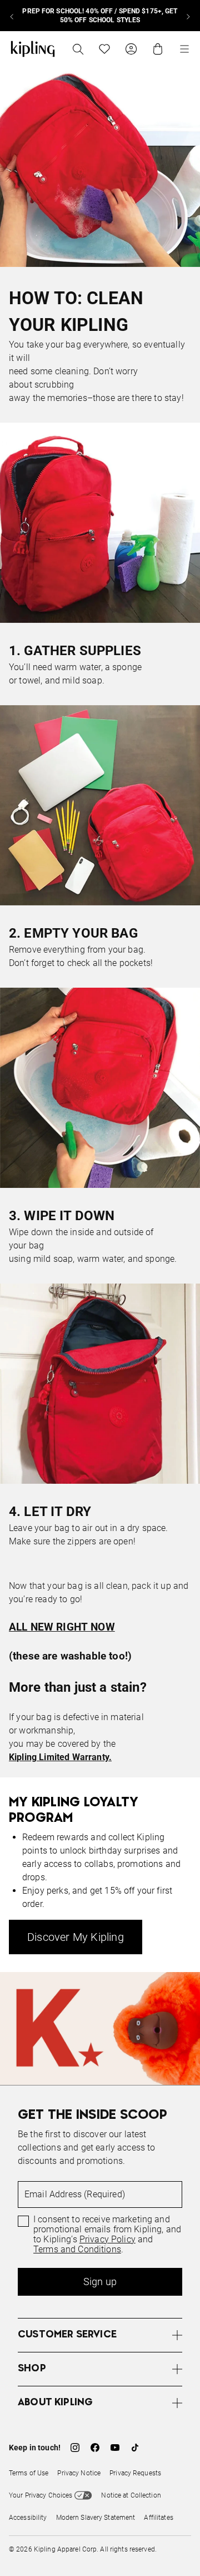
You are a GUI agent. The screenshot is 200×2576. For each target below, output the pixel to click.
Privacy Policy (107, 2240)
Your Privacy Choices (41, 2495)
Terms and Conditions (77, 2250)
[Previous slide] (12, 16)
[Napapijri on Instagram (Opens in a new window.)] (75, 2448)
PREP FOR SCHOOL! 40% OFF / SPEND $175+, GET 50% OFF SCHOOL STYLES (100, 16)
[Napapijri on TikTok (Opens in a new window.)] (135, 2448)
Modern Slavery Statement (96, 2518)
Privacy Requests (135, 2473)
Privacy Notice (79, 2473)
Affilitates (158, 2518)
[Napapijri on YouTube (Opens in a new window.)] (115, 2448)
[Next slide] (188, 16)
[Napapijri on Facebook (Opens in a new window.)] (95, 2448)
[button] (100, 2335)
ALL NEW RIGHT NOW (62, 1627)
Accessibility (28, 2518)
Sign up (100, 2282)
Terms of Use (29, 2473)
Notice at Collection (131, 2495)
